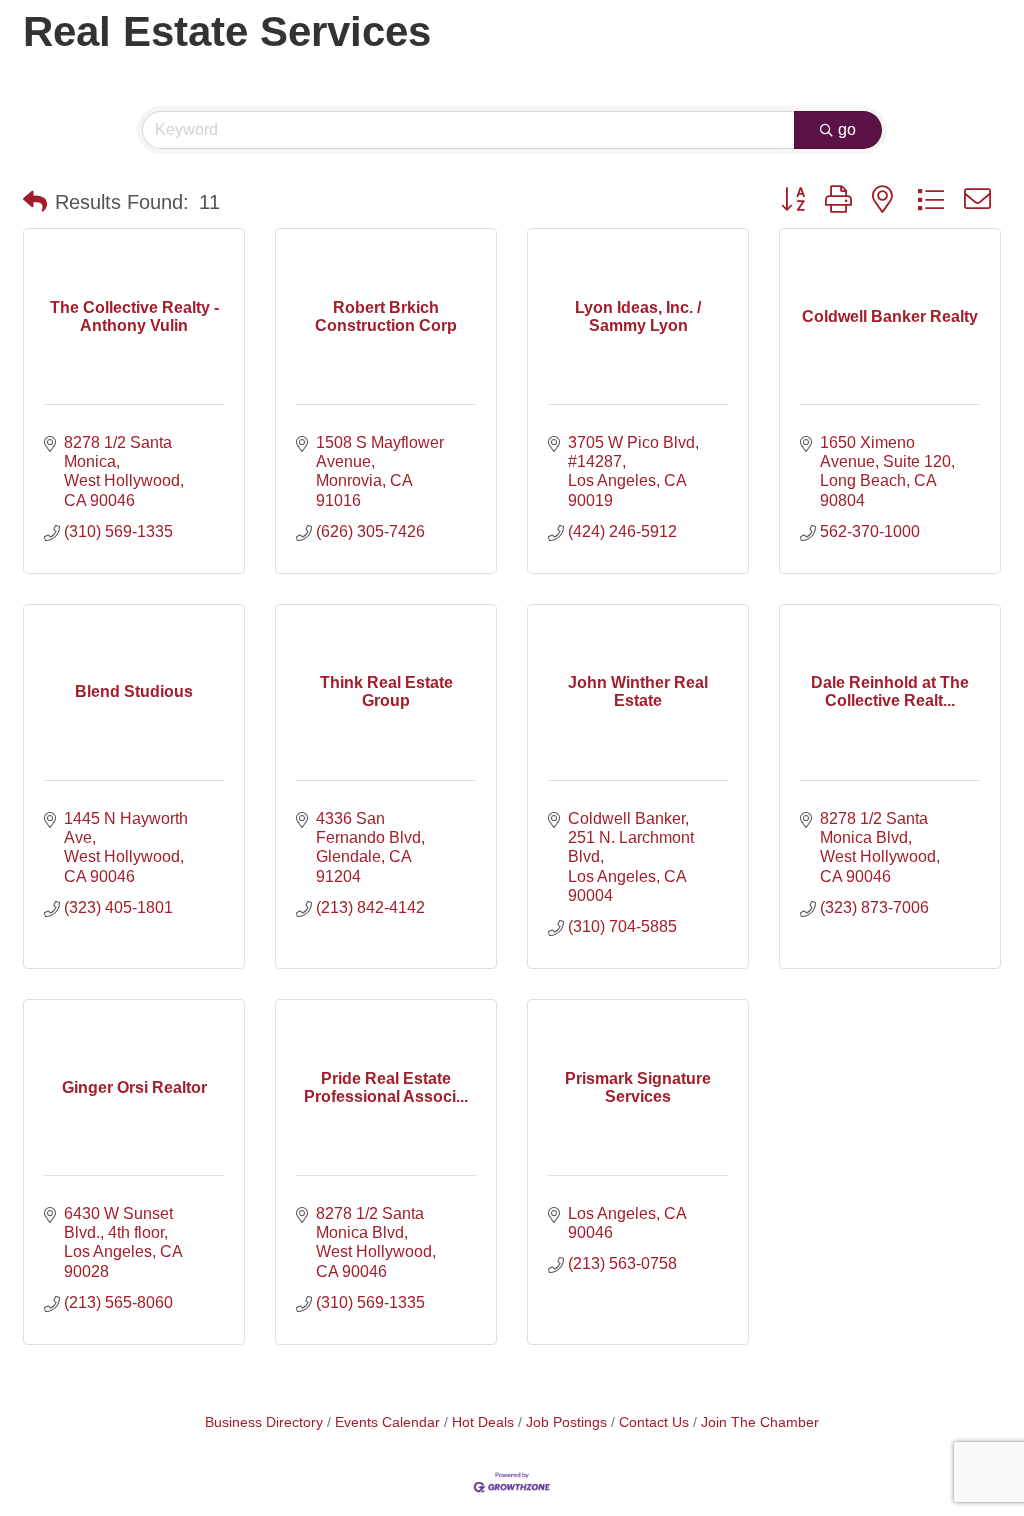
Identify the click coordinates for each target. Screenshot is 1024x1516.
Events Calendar (387, 1422)
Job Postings (566, 1422)
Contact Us (654, 1422)
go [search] (847, 129)
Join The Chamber (760, 1422)
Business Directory (264, 1422)
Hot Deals (483, 1422)
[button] (35, 202)
